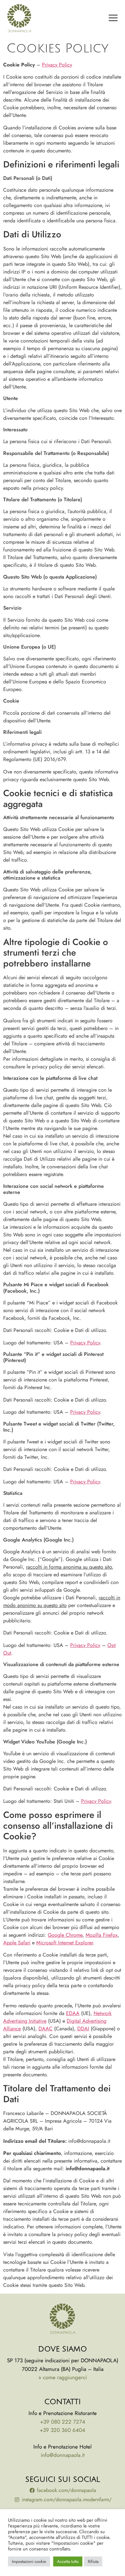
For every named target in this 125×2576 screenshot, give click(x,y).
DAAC (46, 2029)
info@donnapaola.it (63, 2455)
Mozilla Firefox (102, 1935)
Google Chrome (65, 1935)
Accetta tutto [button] (68, 2561)
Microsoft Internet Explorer (65, 1943)
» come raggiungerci (63, 2377)
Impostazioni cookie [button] (29, 2561)
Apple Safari (17, 1943)
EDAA (73, 2013)
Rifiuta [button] (93, 2561)
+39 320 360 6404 (63, 2430)
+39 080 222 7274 (63, 2422)
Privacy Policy (57, 65)
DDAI (83, 2029)
